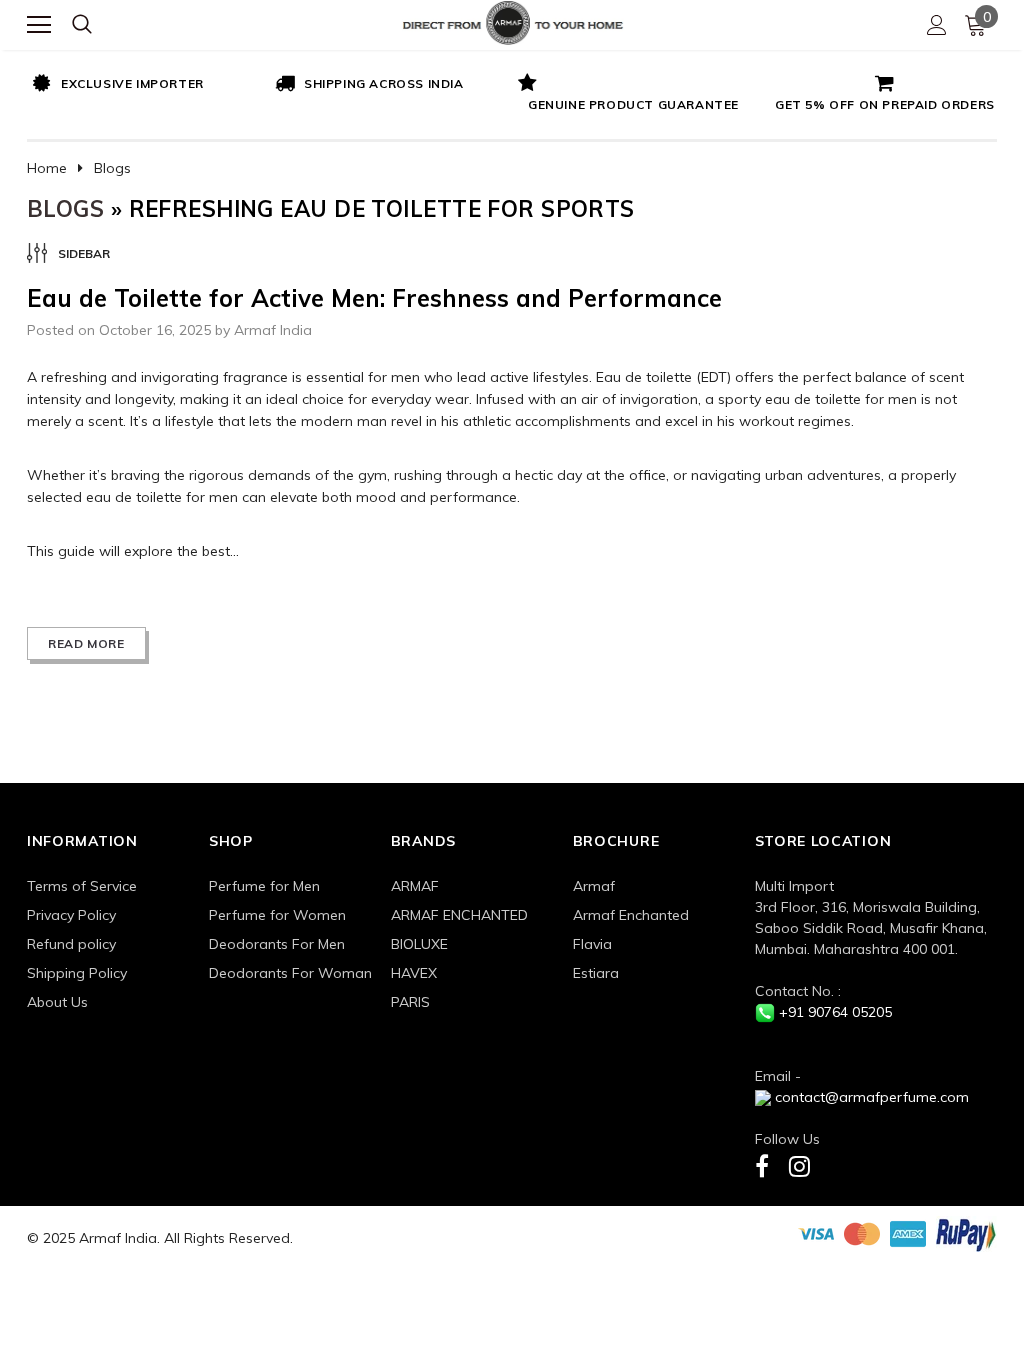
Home (47, 168)
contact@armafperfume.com (872, 1097)
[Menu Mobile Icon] (39, 25)
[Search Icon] (82, 25)
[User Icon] (937, 25)
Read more (86, 643)
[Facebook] (762, 1165)
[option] (148, 85)
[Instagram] (799, 1165)
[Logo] (513, 20)
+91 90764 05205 (835, 1012)
